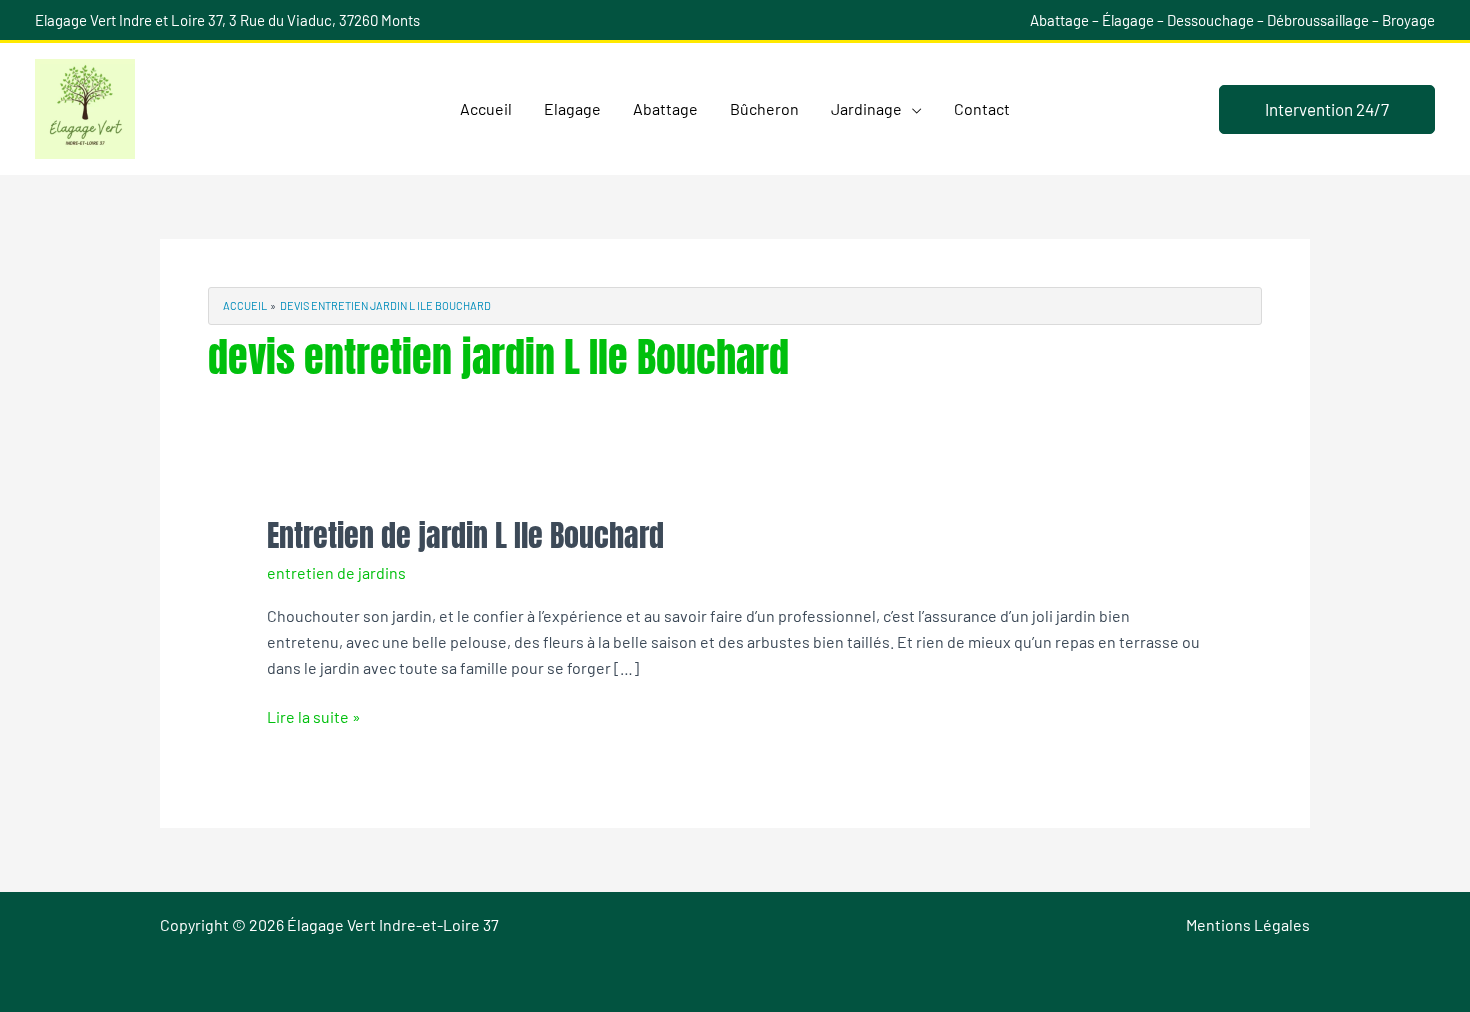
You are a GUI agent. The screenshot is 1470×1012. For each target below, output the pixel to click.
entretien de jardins (336, 572)
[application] (912, 109)
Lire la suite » (314, 715)
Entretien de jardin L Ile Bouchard (465, 535)
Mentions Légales (1248, 924)
